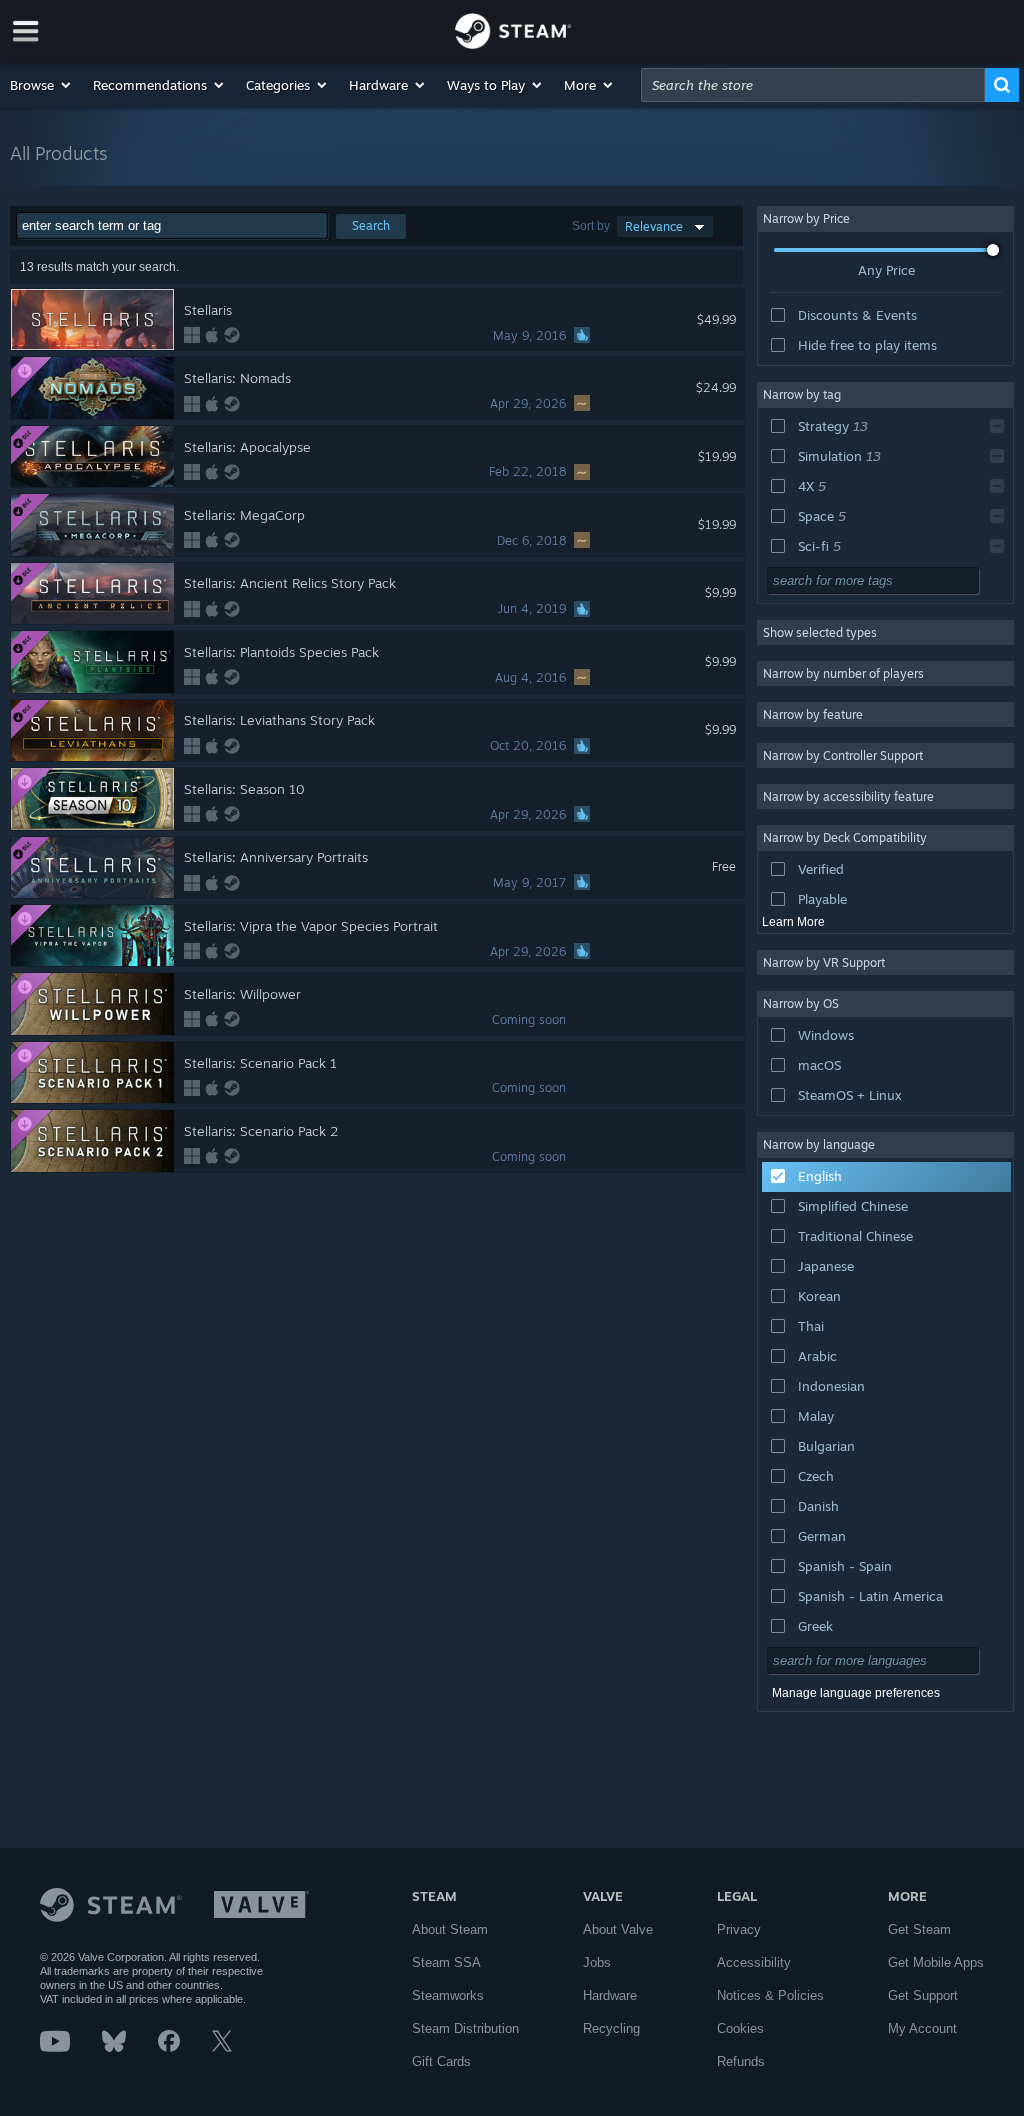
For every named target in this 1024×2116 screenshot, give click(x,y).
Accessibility (754, 1962)
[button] (41, 85)
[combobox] (813, 85)
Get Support (923, 1995)
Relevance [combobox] (654, 226)
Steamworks (448, 1995)
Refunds (741, 2061)
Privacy (739, 1929)
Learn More (793, 922)
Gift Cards (441, 2061)
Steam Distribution (465, 2028)
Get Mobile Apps (936, 1962)
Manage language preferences (856, 1693)
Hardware (610, 1995)
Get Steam (919, 1929)
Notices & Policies (770, 1995)
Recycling (611, 2028)
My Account (922, 2028)
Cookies (740, 2028)
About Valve (618, 1929)
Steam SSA (446, 1962)
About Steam (450, 1929)
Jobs (597, 1962)
